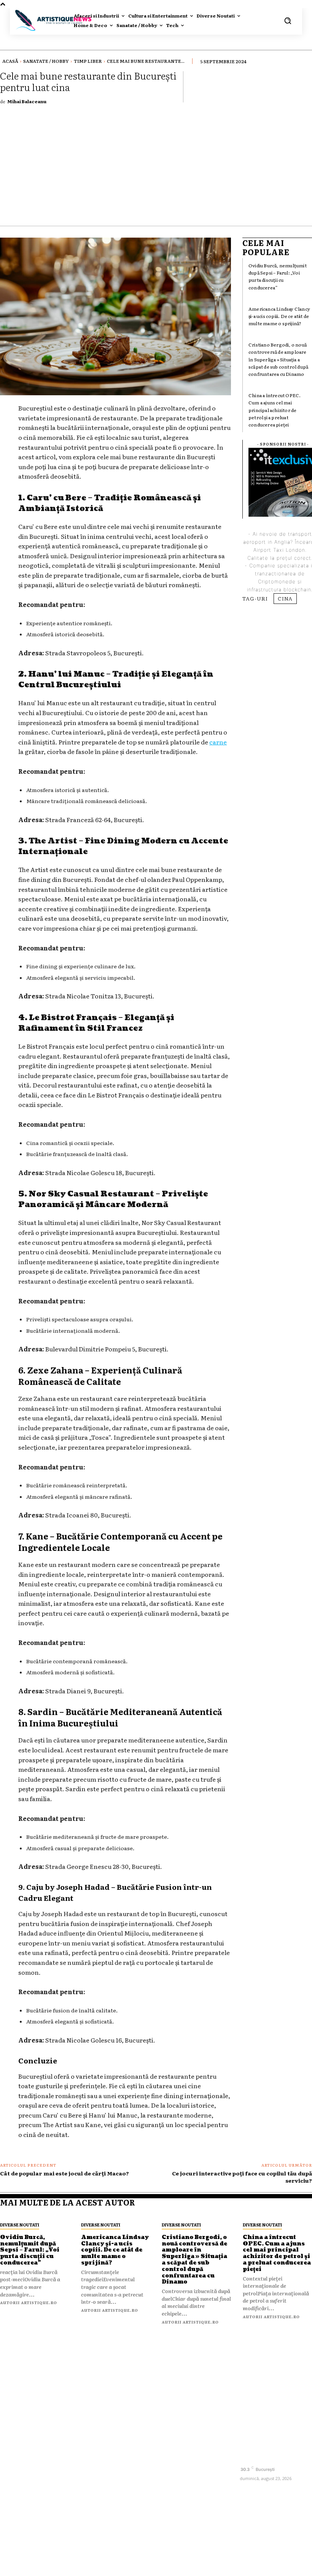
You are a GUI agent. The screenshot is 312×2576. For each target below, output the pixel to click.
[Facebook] (246, 2456)
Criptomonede (277, 581)
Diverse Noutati (20, 2225)
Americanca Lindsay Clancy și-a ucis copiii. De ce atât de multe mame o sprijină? (279, 316)
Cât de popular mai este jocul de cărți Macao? (64, 2173)
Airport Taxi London (279, 550)
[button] (288, 21)
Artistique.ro (167, 2566)
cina (285, 598)
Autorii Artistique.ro (29, 2302)
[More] (304, 86)
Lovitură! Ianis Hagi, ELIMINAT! (193, 2435)
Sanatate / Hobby (46, 61)
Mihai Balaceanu (27, 101)
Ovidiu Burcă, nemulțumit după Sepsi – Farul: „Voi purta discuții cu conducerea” (278, 276)
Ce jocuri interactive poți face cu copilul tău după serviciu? (242, 2177)
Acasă (10, 61)
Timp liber (88, 61)
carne (218, 742)
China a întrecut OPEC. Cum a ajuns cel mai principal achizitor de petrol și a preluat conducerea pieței (275, 410)
